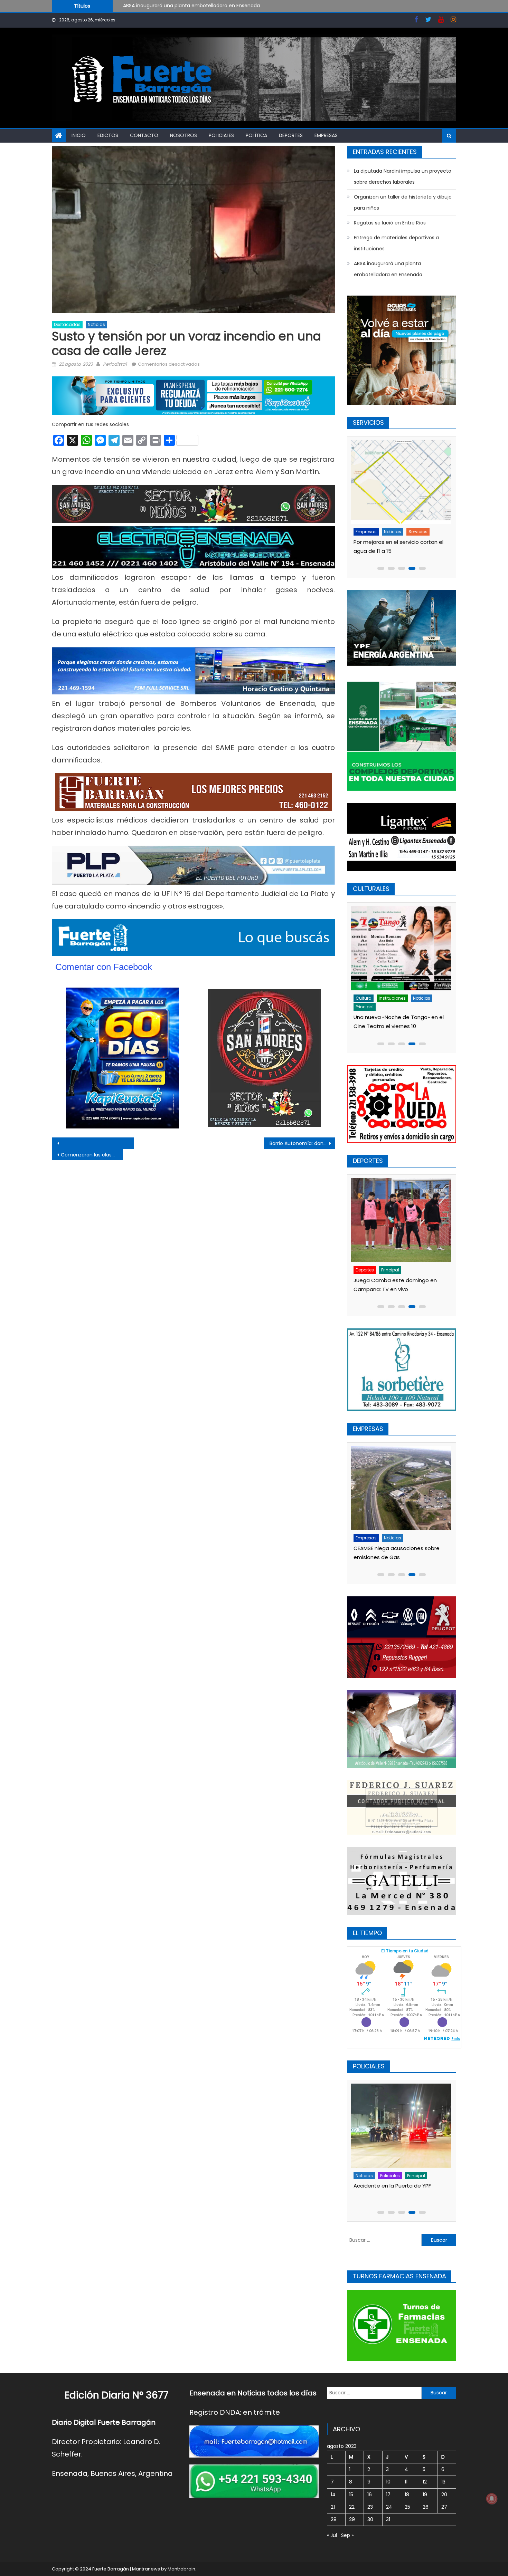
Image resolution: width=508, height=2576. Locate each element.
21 (333, 2507)
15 (351, 2495)
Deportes (291, 135)
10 (388, 2482)
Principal (415, 998)
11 (406, 2482)
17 (388, 2495)
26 (426, 2507)
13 (443, 2482)
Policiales (221, 135)
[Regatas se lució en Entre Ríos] (403, 1220)
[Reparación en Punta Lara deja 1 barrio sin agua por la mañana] (403, 482)
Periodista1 (115, 364)
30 (370, 2519)
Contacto (144, 135)
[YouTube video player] (128, 1143)
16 (370, 2495)
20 (444, 2495)
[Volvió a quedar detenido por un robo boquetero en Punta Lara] (403, 2126)
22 (352, 2507)
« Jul (332, 2535)
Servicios (420, 532)
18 (407, 2495)
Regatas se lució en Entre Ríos (390, 223)
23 (370, 2507)
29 (352, 2519)
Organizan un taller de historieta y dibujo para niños (403, 202)
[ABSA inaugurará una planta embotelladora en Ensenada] (403, 1488)
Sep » (347, 2535)
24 (389, 2507)
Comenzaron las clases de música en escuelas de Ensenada (92, 1155)
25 (407, 2507)
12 (425, 2482)
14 (333, 2495)
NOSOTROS (184, 135)
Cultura (366, 998)
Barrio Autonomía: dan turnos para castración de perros (302, 1143)
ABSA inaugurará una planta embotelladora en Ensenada (388, 269)
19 (425, 2495)
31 (388, 2519)
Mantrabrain (181, 2569)
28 (334, 2519)
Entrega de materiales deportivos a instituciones (396, 243)
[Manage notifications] (492, 2499)
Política (256, 135)
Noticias (96, 324)
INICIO (79, 135)
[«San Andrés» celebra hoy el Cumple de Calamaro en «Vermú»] (403, 948)
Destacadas (67, 324)
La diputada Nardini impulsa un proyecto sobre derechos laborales (203, 6)
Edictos (108, 135)
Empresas (326, 135)
